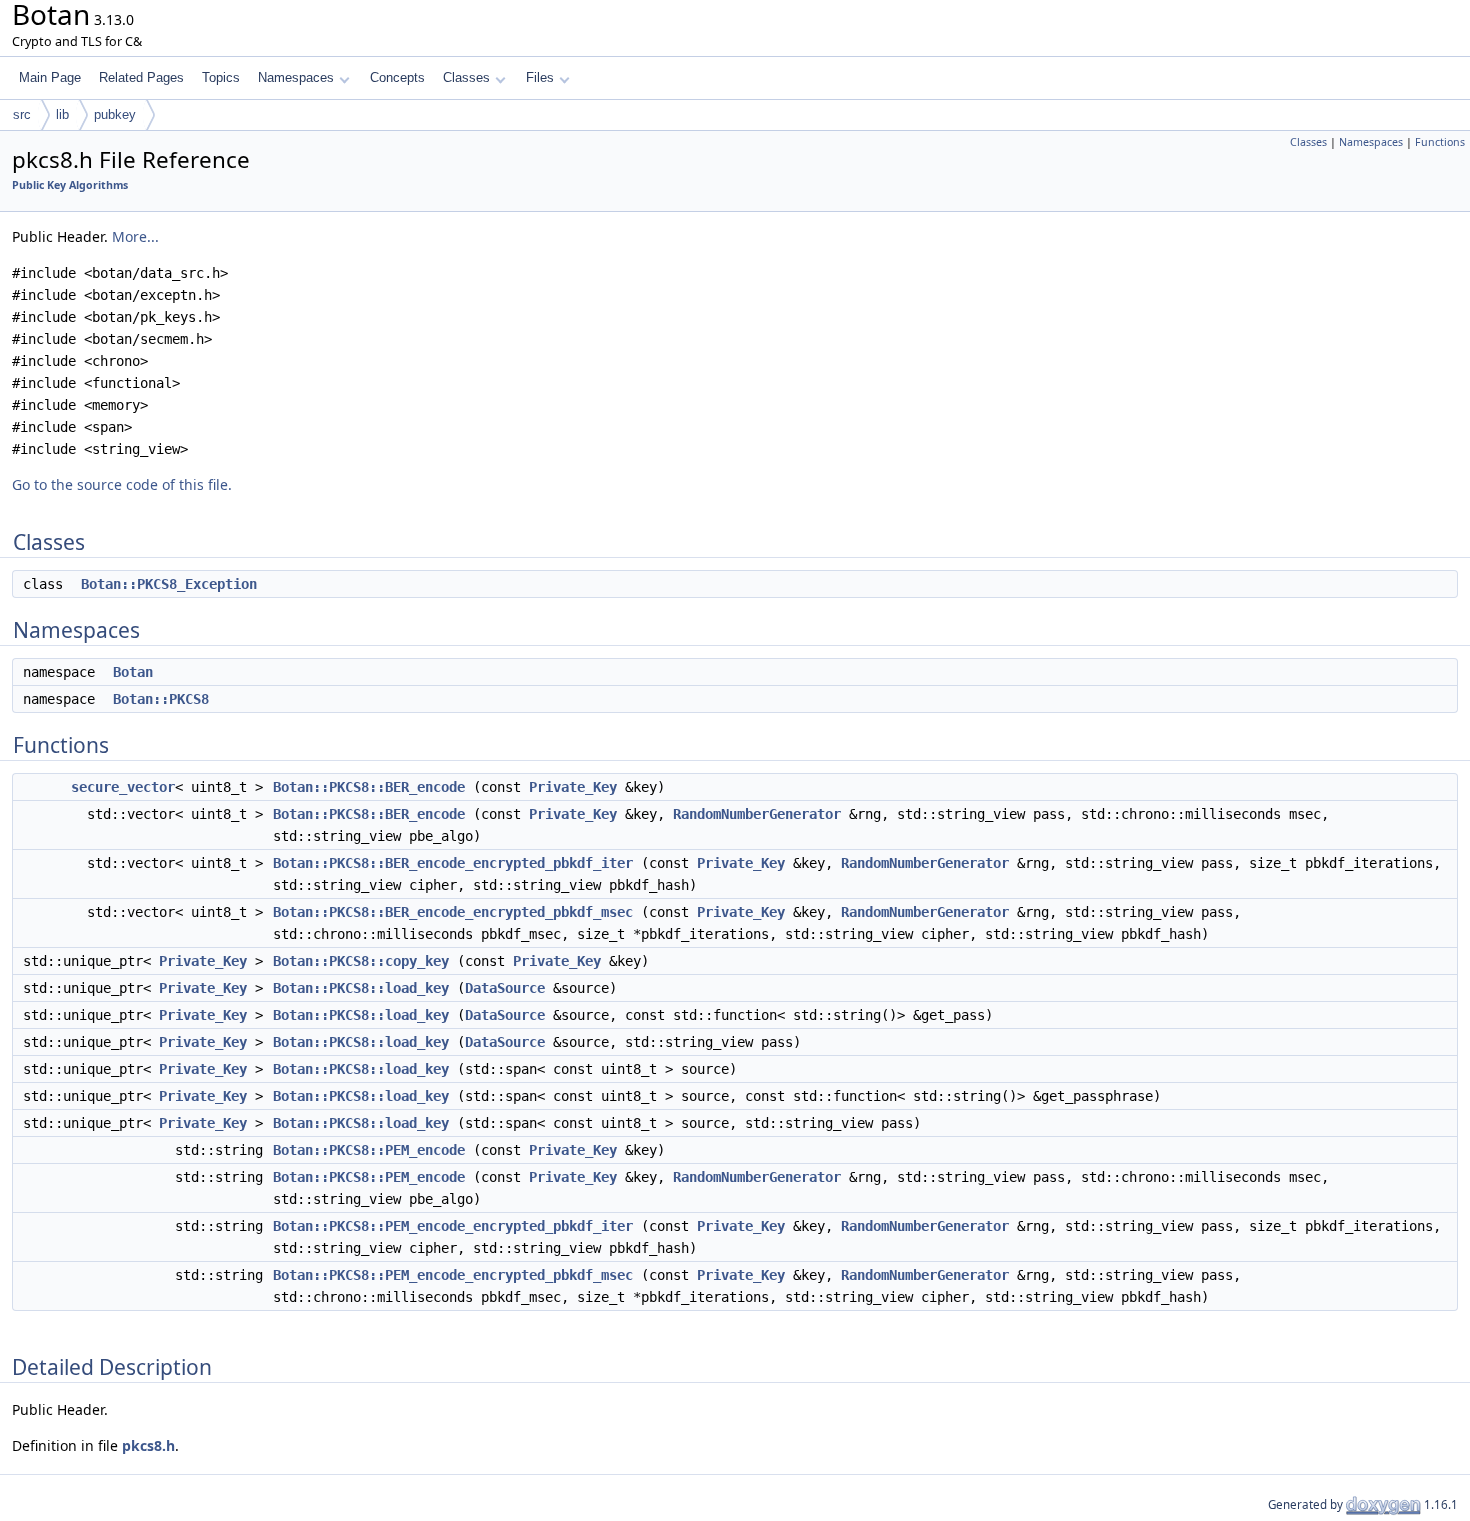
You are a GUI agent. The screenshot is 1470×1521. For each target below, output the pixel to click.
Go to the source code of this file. (122, 484)
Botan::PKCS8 (161, 699)
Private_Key (573, 787)
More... (135, 236)
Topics (221, 77)
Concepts (397, 77)
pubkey (115, 114)
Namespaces (296, 77)
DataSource (505, 988)
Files (540, 77)
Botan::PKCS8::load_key (361, 988)
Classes (466, 77)
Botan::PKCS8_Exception (169, 584)
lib (62, 114)
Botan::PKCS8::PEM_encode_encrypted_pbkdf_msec (453, 1275)
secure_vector (123, 787)
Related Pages (141, 77)
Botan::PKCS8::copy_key (361, 961)
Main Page (50, 77)
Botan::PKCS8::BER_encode (369, 787)
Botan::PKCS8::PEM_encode (369, 1150)
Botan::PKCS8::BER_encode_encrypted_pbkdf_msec (453, 912)
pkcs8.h (148, 1445)
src (22, 114)
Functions (1440, 142)
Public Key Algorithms (70, 185)
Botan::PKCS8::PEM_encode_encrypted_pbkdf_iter (453, 1226)
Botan (133, 672)
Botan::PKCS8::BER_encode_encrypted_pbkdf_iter (453, 863)
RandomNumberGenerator (757, 814)
